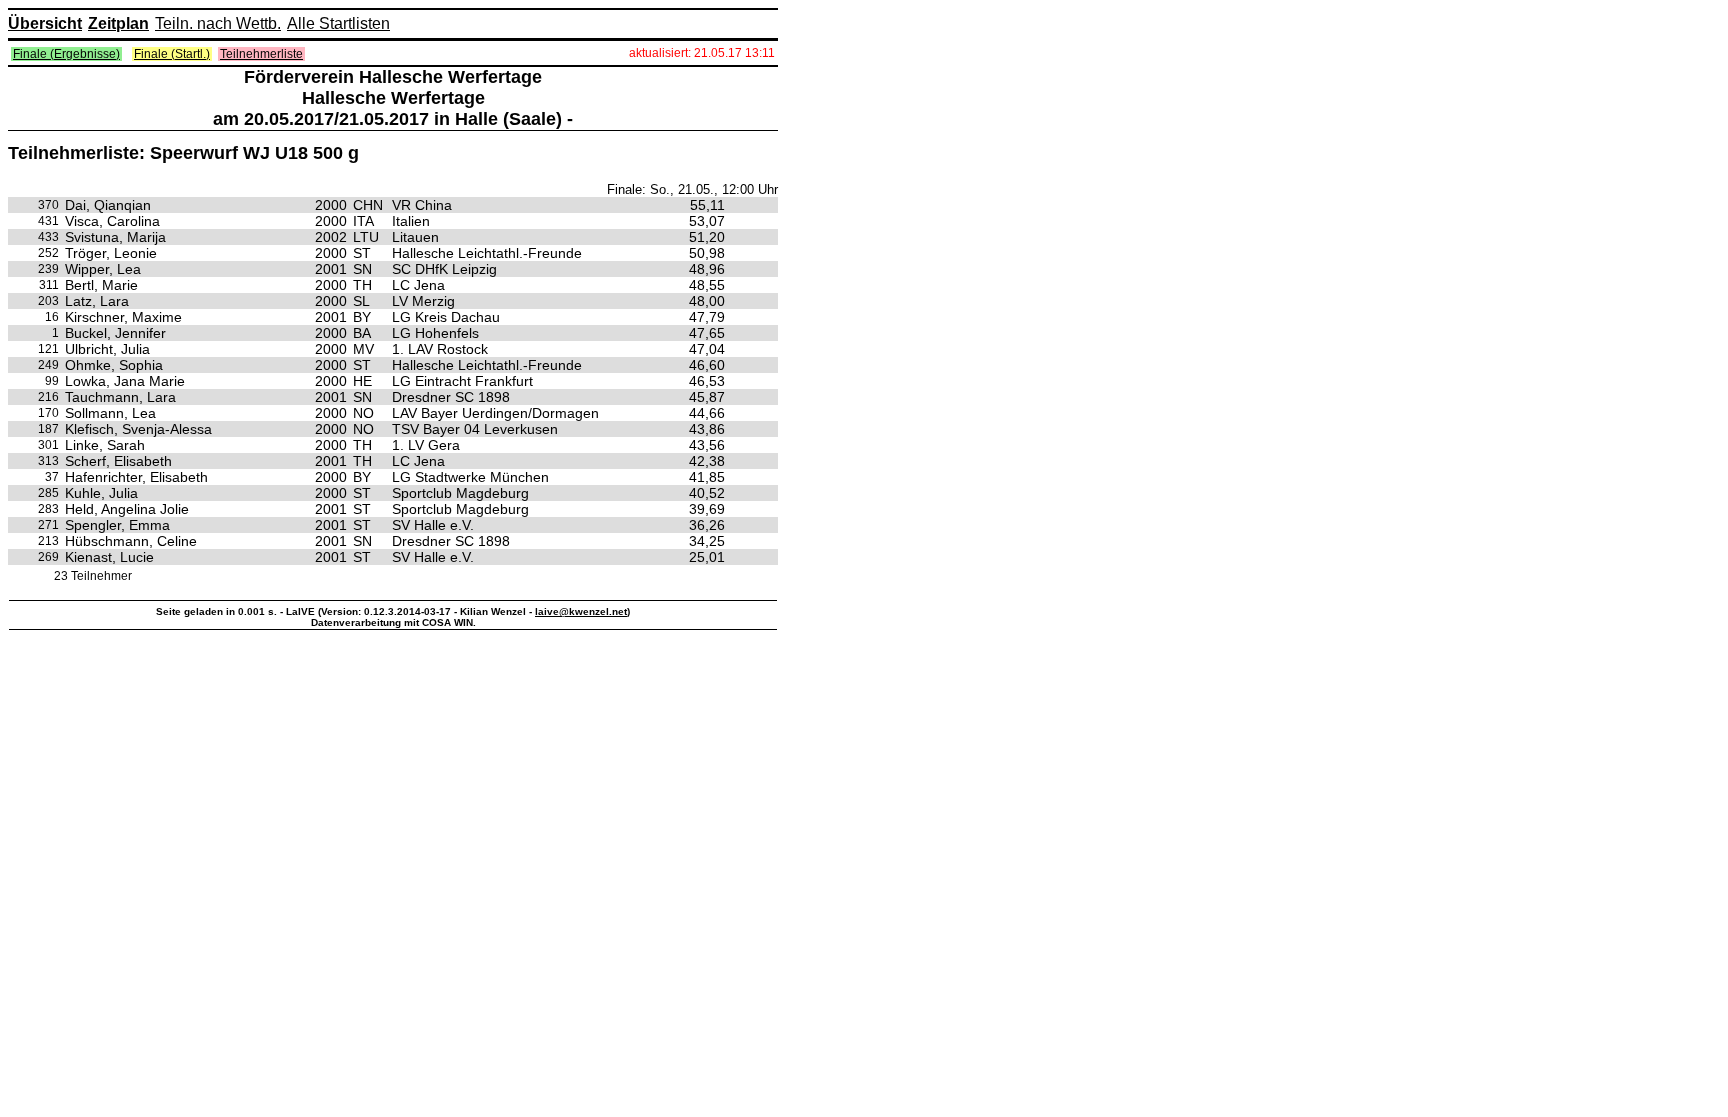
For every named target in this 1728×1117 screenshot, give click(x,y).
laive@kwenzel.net (581, 611)
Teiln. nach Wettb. (218, 23)
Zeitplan (118, 23)
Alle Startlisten (338, 23)
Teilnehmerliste (261, 54)
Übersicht (45, 23)
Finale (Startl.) (172, 54)
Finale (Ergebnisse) (66, 54)
